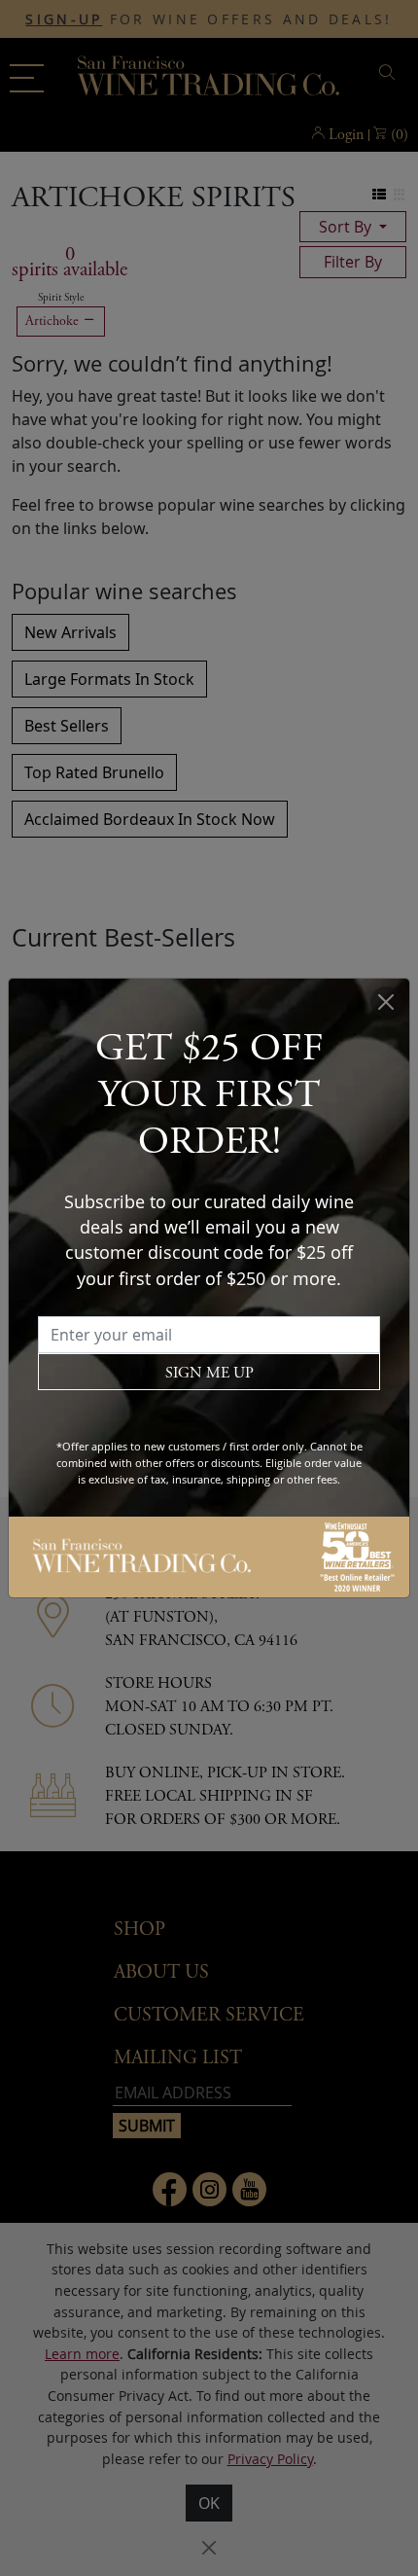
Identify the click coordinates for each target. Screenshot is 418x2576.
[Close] (386, 1002)
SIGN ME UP (209, 1373)
